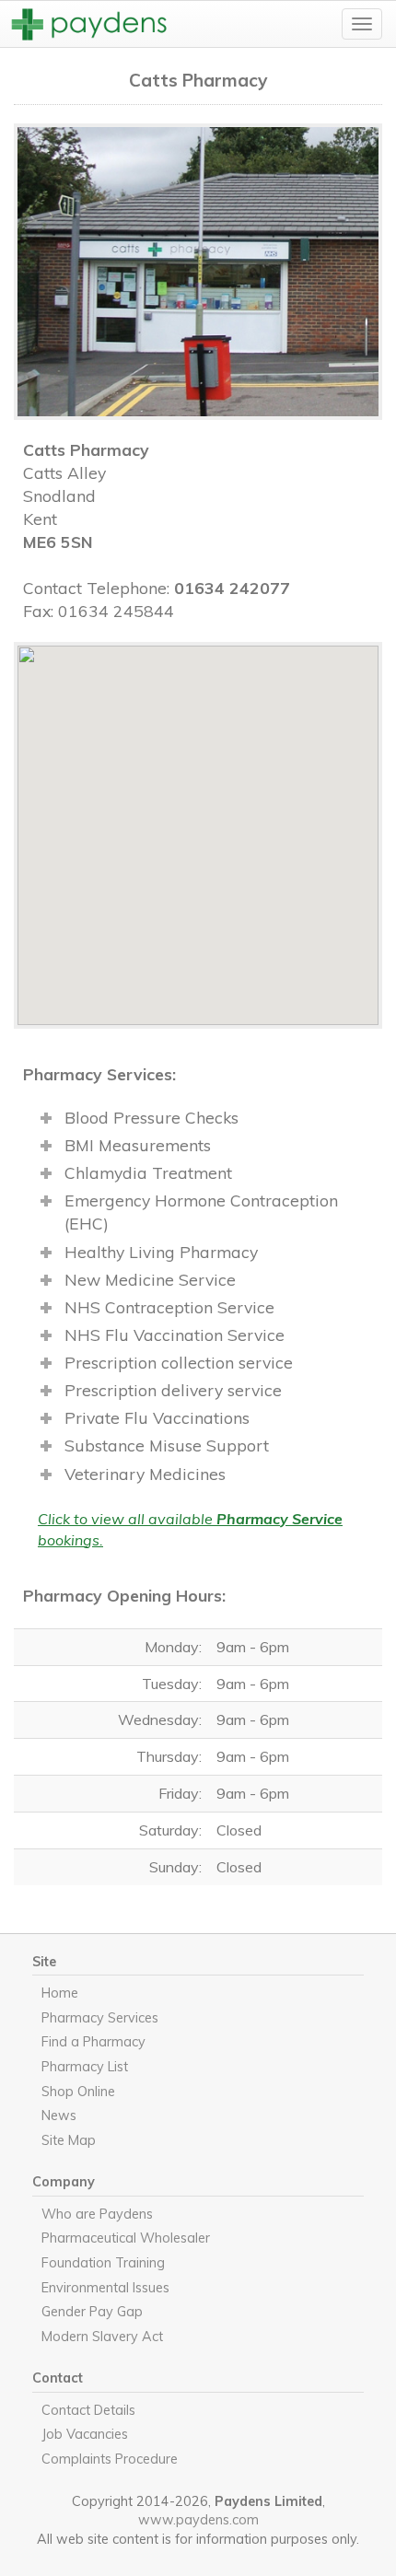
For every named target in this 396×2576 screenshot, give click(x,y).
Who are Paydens (97, 2214)
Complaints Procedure (110, 2459)
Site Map (69, 2140)
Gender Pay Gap (92, 2312)
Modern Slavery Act (102, 2337)
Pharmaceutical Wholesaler (126, 2238)
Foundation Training (103, 2263)
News (59, 2116)
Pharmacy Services (100, 2018)
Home (60, 1993)
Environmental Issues (105, 2288)
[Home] (92, 24)
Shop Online (78, 2092)
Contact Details (88, 2410)
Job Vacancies (85, 2434)
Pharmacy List (85, 2067)
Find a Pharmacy (93, 2042)
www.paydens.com (198, 2520)
